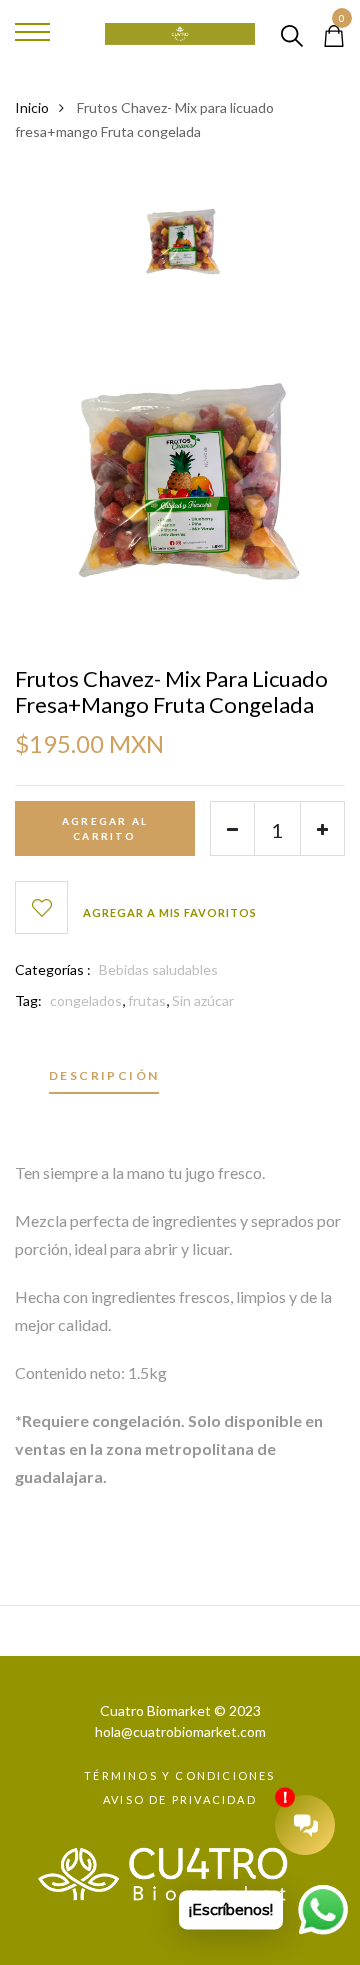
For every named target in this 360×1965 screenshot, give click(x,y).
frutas (147, 1000)
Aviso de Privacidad (180, 1799)
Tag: (28, 1000)
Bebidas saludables (158, 969)
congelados (86, 1000)
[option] (180, 244)
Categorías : (53, 969)
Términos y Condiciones (179, 1775)
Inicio (32, 107)
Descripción (104, 1076)
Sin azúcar (203, 1000)
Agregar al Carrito (105, 828)
